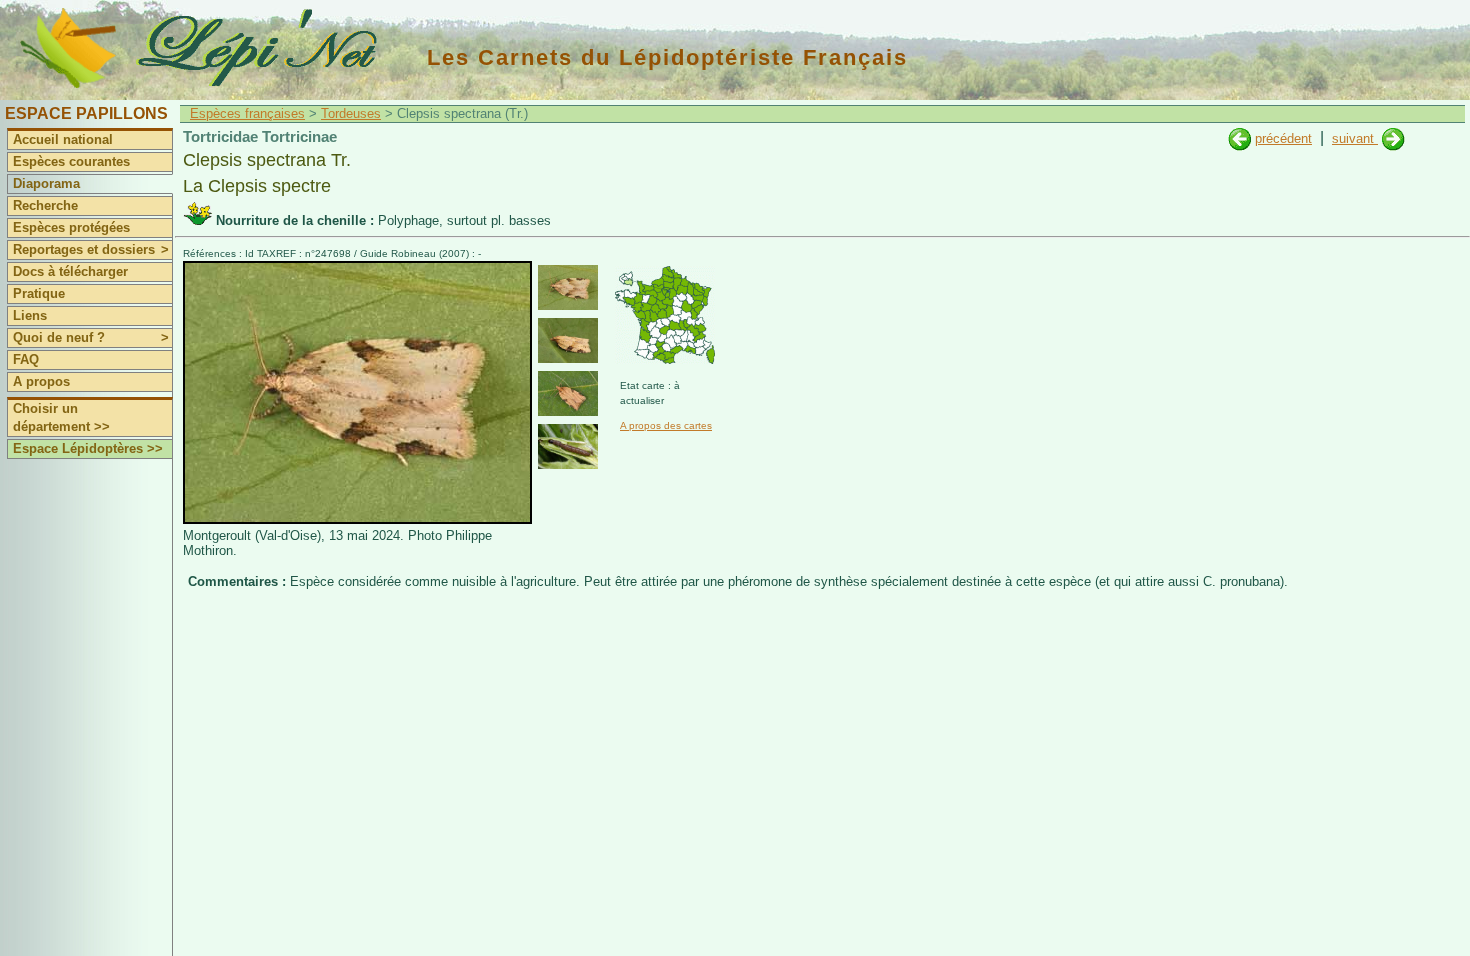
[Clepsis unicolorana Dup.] (1239, 138)
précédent (1283, 138)
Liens (30, 315)
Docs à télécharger (70, 271)
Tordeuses (351, 113)
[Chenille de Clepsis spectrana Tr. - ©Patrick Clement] (568, 446)
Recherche (45, 205)
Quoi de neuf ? (91, 337)
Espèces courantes (71, 161)
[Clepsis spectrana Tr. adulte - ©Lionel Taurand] (568, 340)
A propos (41, 381)
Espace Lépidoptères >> (88, 448)
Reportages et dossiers (91, 249)
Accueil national (63, 139)
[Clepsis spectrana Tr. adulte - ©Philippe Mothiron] (568, 287)
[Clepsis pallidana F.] (1393, 138)
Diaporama (46, 183)
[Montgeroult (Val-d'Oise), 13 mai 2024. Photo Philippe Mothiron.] (357, 519)
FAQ (26, 359)
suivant (1355, 138)
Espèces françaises (247, 113)
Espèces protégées (71, 227)
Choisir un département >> (61, 417)
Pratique (39, 293)
